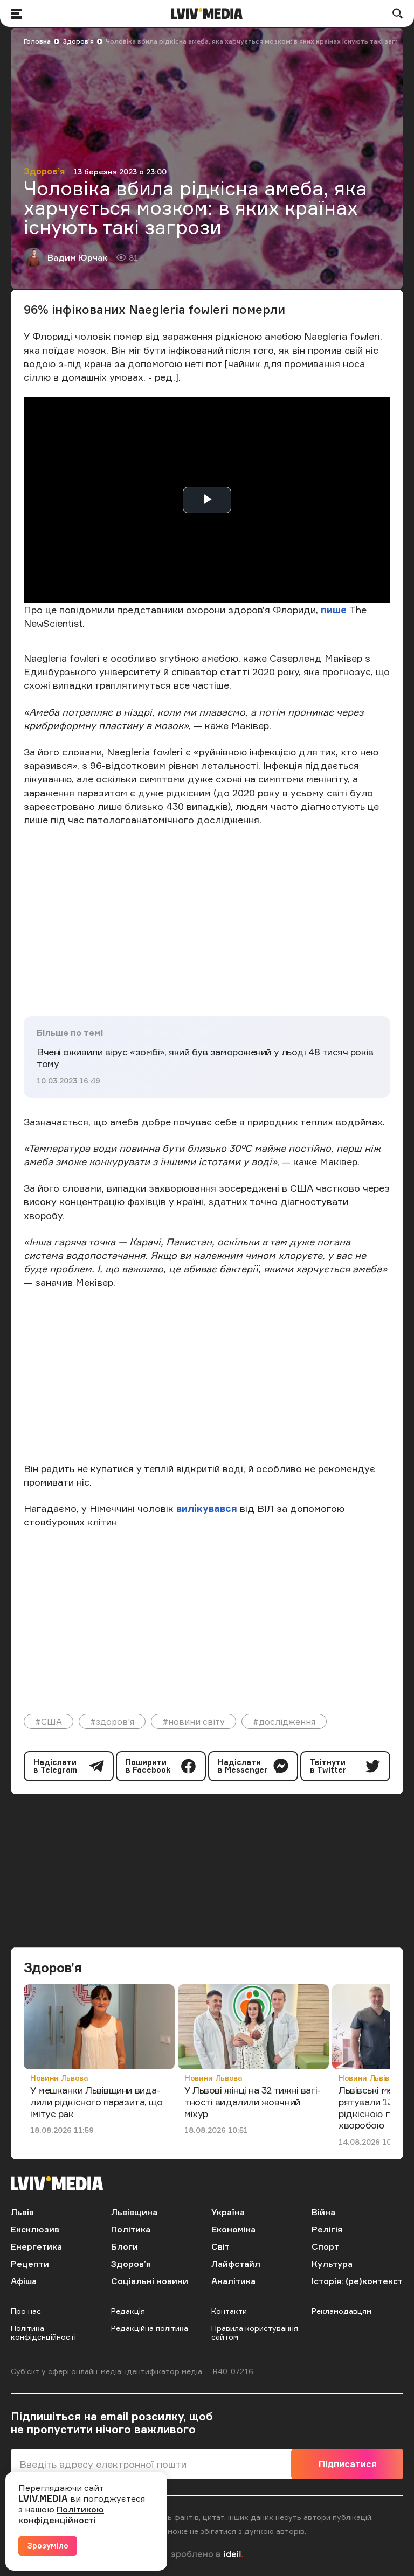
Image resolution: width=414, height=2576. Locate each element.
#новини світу (194, 1721)
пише (334, 610)
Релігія (327, 2229)
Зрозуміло (48, 2546)
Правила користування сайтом (255, 2332)
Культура (332, 2264)
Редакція (128, 2311)
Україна (228, 2212)
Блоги (125, 2246)
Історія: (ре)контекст (357, 2281)
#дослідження (284, 1721)
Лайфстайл (236, 2264)
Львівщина (134, 2212)
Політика (131, 2229)
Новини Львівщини (374, 2078)
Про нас (26, 2311)
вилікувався (207, 1508)
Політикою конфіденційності (61, 2515)
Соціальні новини (150, 2281)
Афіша (24, 2281)
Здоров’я (78, 41)
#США (49, 1721)
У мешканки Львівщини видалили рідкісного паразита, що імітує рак (96, 2101)
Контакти (229, 2311)
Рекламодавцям (341, 2311)
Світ (220, 2246)
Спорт (325, 2246)
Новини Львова (59, 2078)
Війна (323, 2212)
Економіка (233, 2229)
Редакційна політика (150, 2328)
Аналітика (233, 2281)
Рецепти (30, 2264)
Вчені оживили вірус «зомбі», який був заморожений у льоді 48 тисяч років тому (205, 1058)
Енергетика (36, 2246)
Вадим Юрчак (77, 257)
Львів (22, 2212)
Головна (37, 41)
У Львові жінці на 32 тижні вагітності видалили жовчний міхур (253, 2101)
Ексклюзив (35, 2229)
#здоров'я (112, 1721)
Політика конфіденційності (43, 2332)
